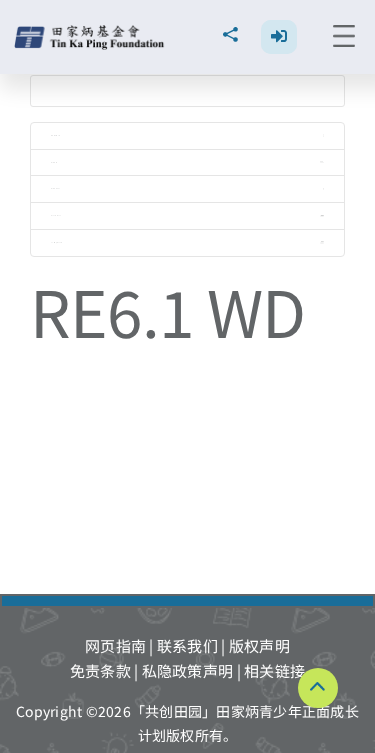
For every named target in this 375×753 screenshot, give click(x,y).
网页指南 (115, 645)
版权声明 (259, 645)
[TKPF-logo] (91, 32)
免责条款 (100, 670)
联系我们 (187, 645)
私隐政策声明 (188, 670)
